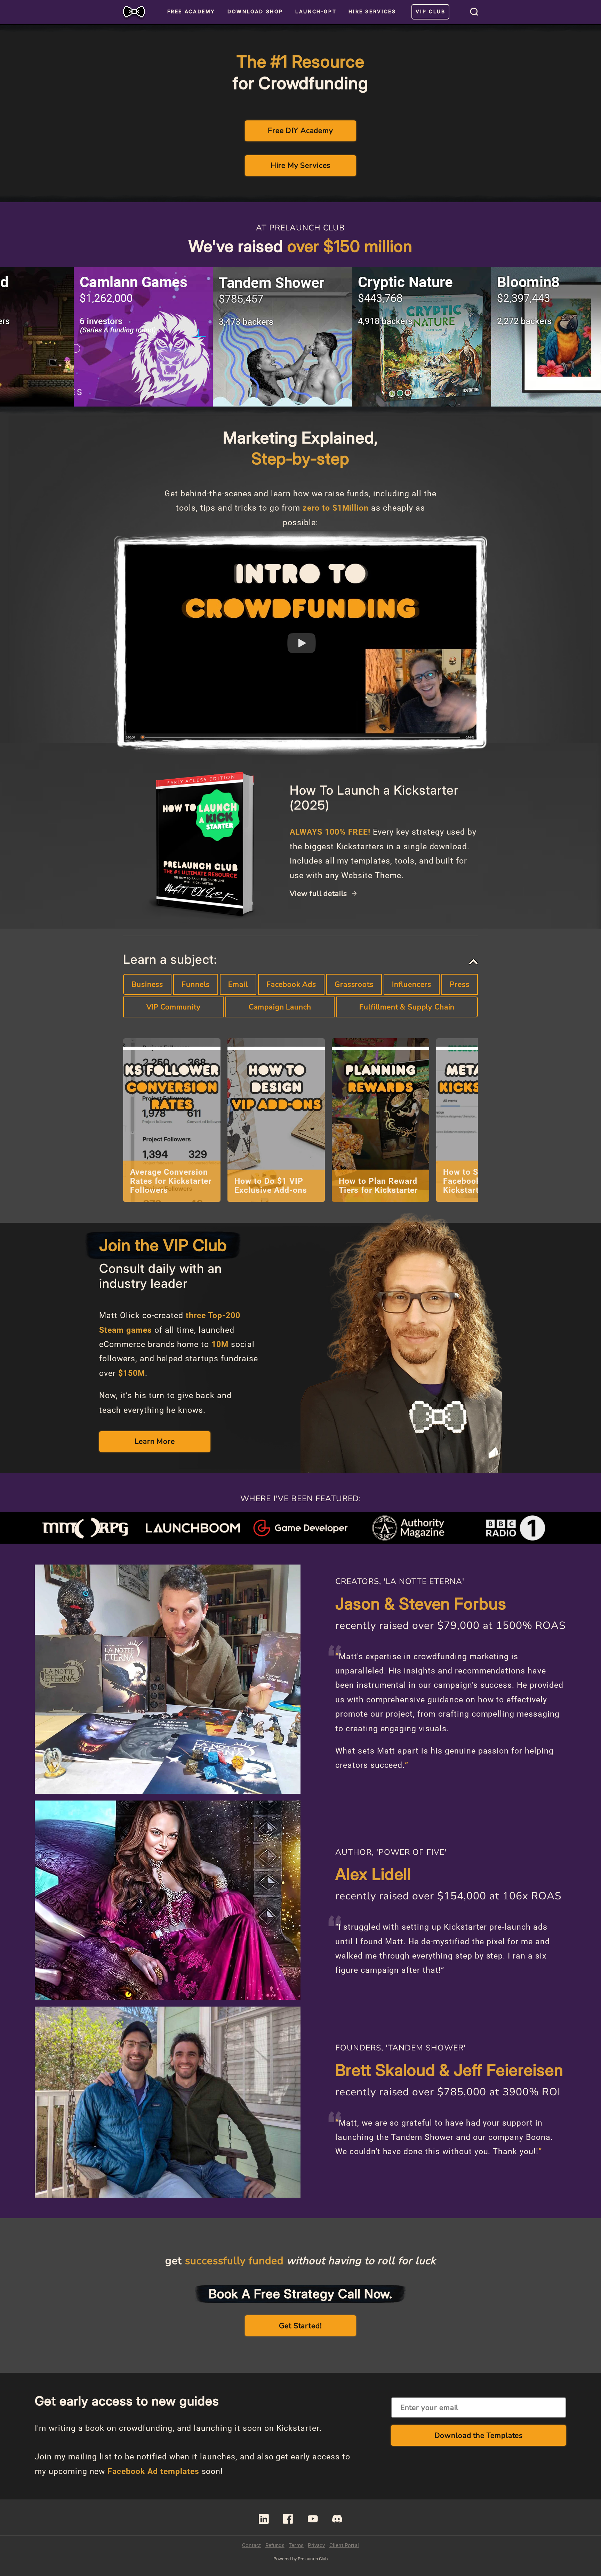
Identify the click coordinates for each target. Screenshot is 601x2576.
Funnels (196, 984)
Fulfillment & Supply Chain (407, 1007)
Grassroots (354, 984)
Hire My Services (300, 165)
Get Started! (300, 2326)
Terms (296, 2545)
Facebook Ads (291, 984)
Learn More (155, 1441)
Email (238, 984)
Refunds (275, 2545)
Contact (251, 2545)
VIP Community (174, 1007)
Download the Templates (479, 2435)
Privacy (316, 2545)
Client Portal (344, 2545)
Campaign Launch (280, 1007)
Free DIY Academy (300, 131)
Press (459, 984)
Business (147, 984)
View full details (319, 894)
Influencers (412, 984)
